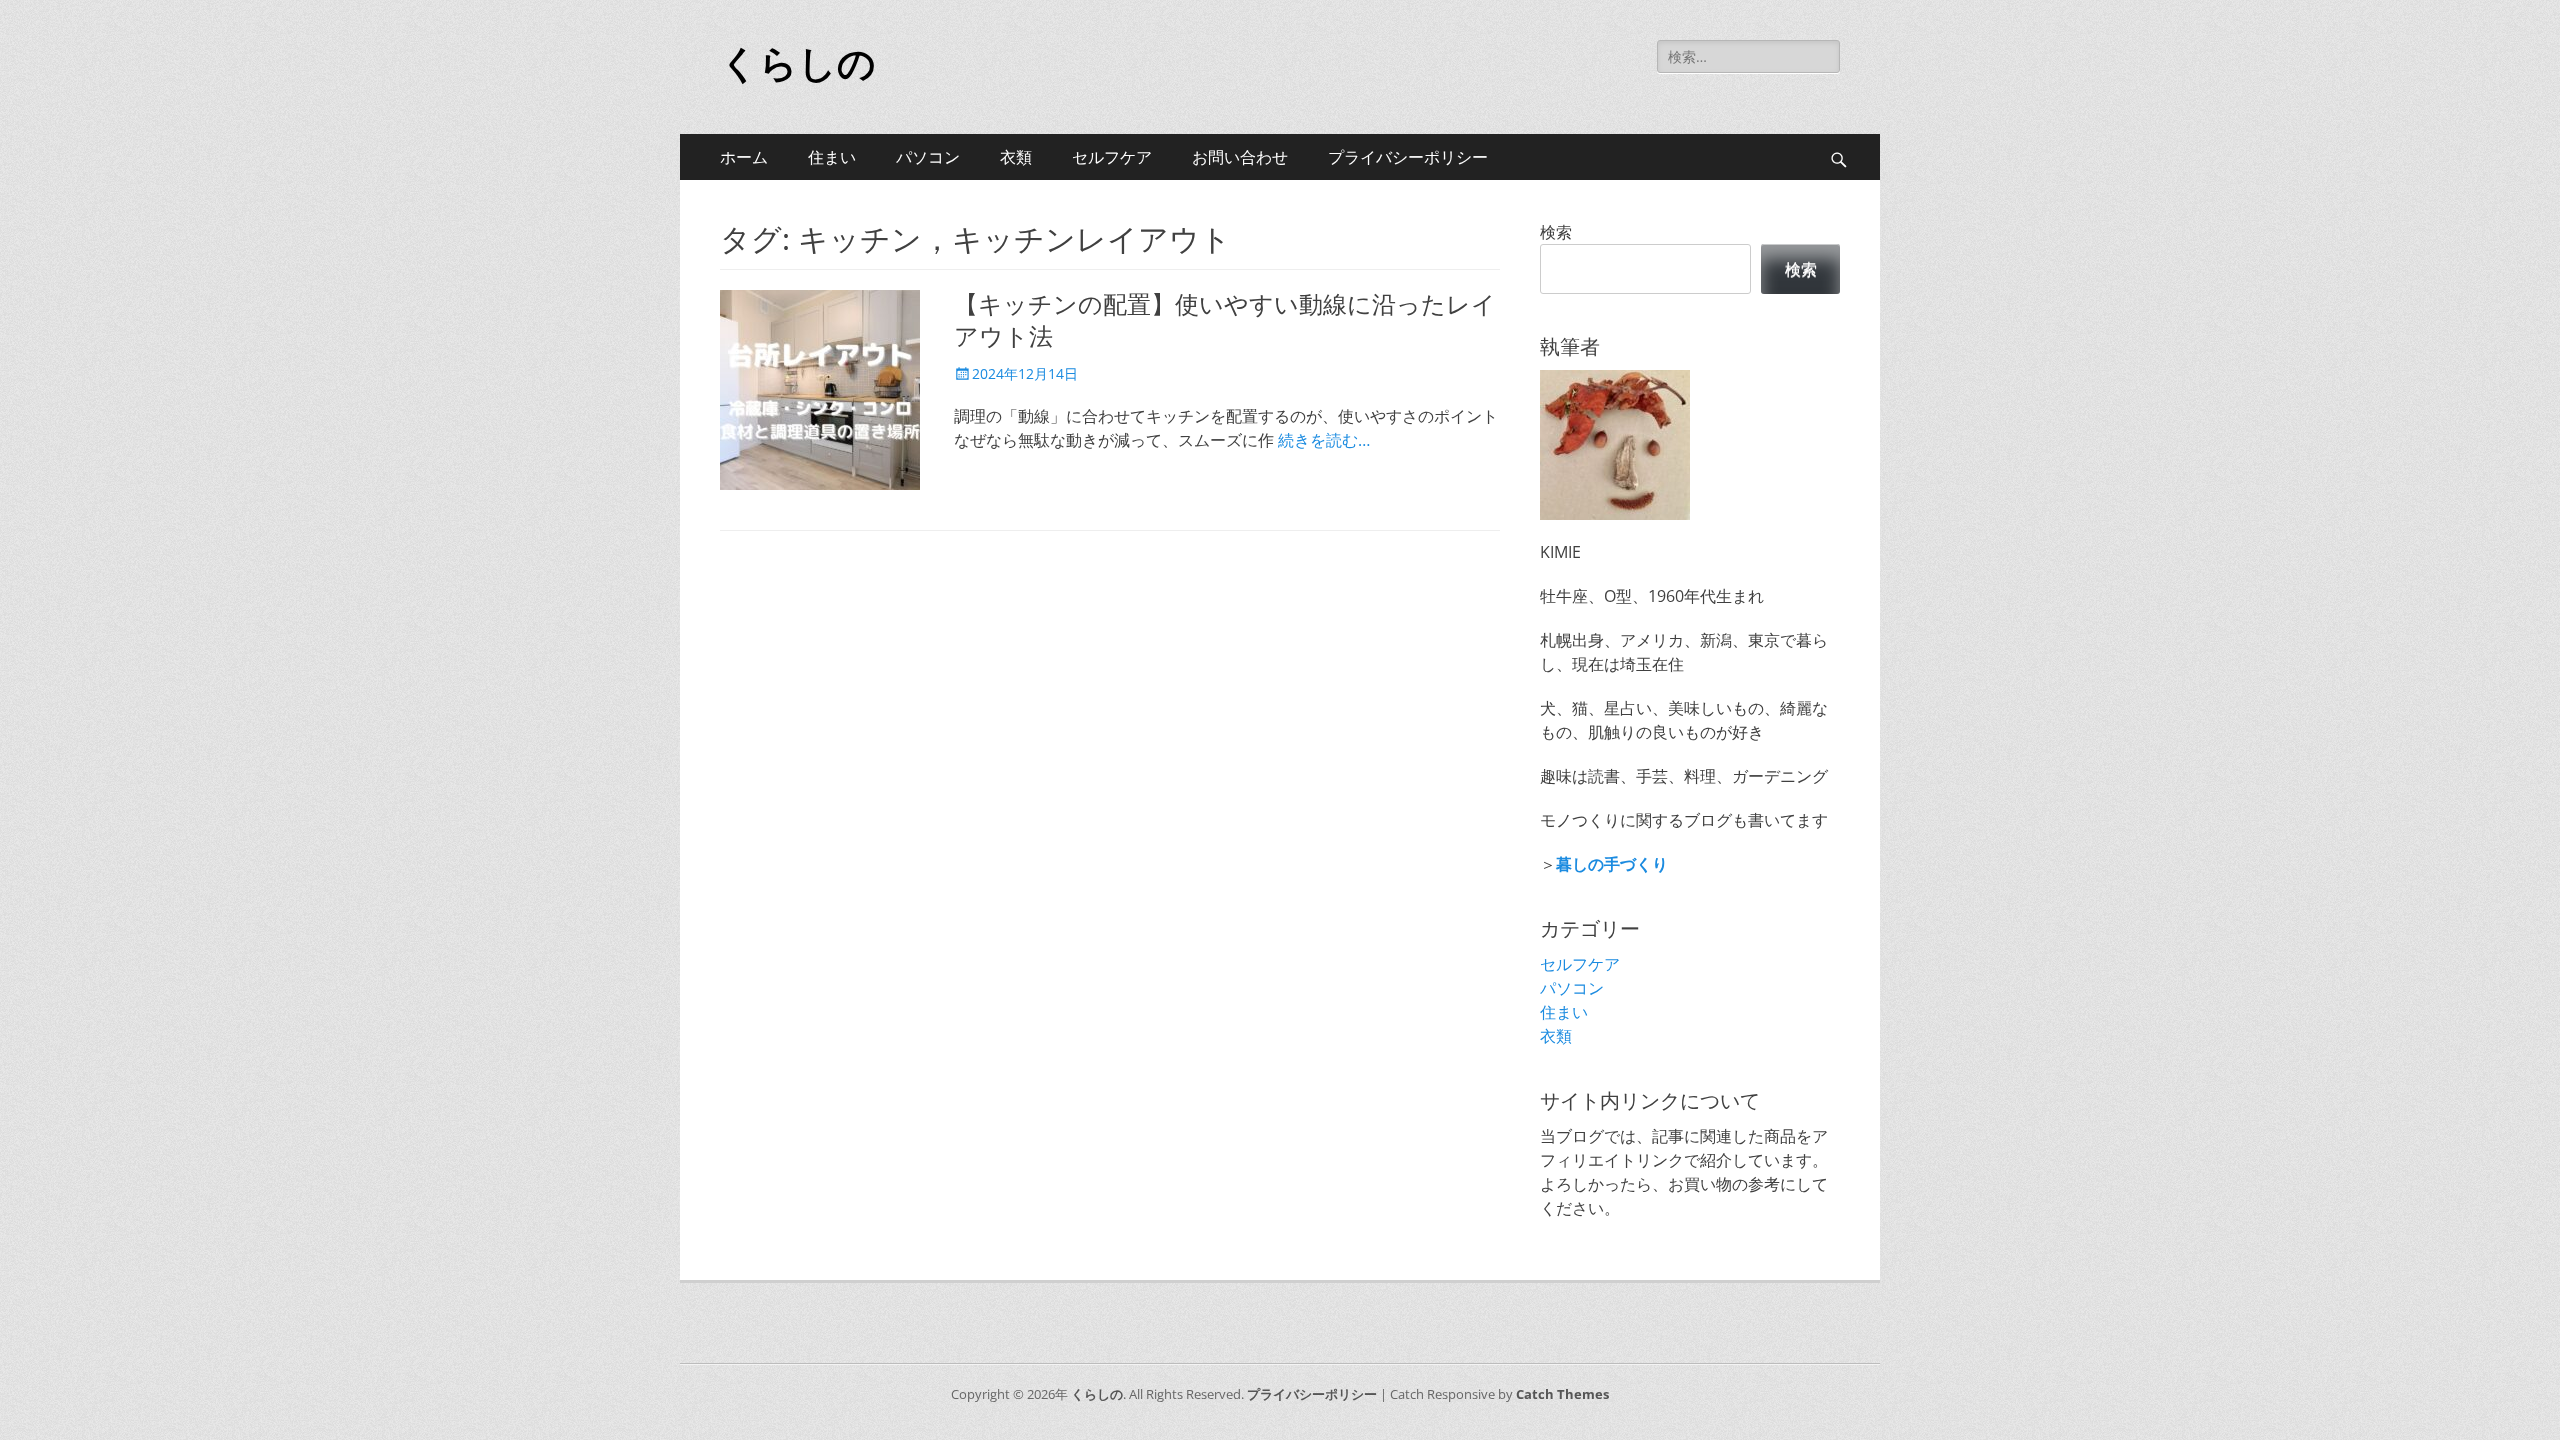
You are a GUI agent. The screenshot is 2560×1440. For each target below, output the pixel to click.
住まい (832, 157)
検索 (1556, 232)
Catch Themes (1562, 1394)
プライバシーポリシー (1408, 157)
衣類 (1016, 157)
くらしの (798, 64)
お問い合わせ (1240, 157)
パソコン (928, 157)
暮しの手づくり (1612, 864)
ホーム (744, 157)
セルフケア (1112, 157)
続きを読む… (1324, 440)
